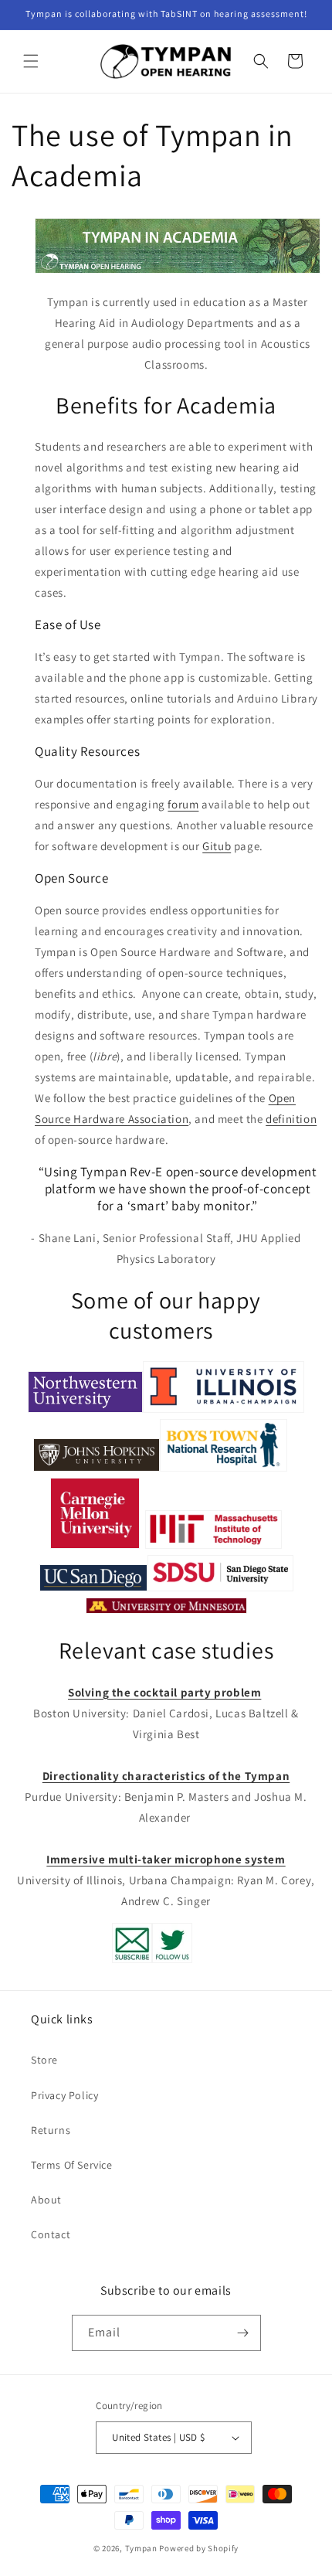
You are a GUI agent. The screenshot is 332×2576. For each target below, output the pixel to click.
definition (291, 1119)
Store (44, 2060)
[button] (31, 61)
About (46, 2200)
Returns (51, 2130)
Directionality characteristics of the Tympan (166, 1776)
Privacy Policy (64, 2095)
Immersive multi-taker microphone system (166, 1859)
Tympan (141, 2548)
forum (183, 804)
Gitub (217, 846)
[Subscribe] (243, 2333)
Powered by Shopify (199, 2548)
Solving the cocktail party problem (164, 1692)
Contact (51, 2234)
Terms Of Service (72, 2165)
